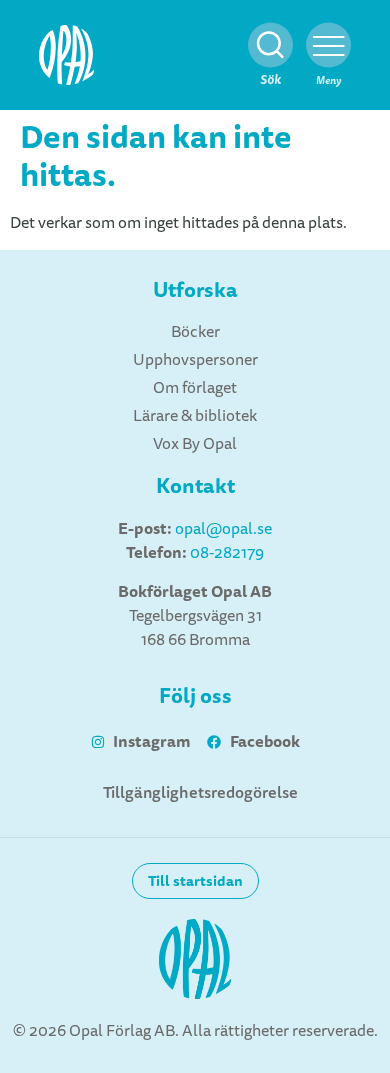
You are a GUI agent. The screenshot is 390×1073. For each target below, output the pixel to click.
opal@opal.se (223, 529)
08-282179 (227, 553)
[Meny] (328, 45)
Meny (328, 80)
